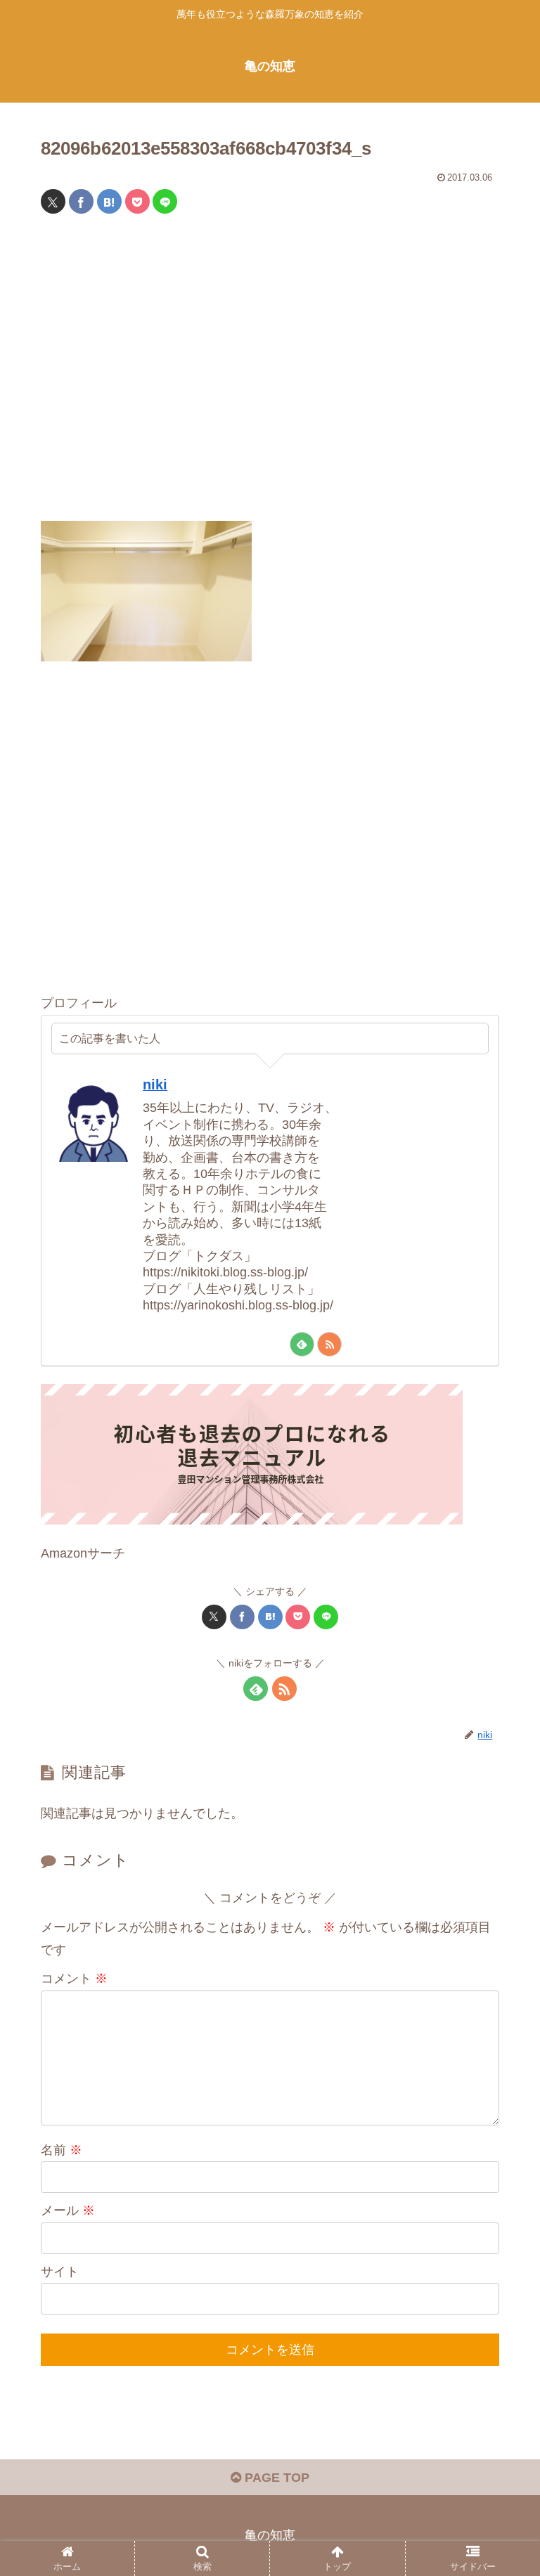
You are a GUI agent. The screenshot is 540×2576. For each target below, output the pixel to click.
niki (155, 1085)
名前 (62, 2150)
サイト (60, 2272)
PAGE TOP (275, 2478)
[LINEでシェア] (165, 201)
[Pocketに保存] (137, 201)
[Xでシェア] (53, 201)
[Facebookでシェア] (81, 201)
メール (68, 2211)
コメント (74, 1979)
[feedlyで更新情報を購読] (302, 1344)
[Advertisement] (270, 376)
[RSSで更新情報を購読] (329, 1344)
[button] (499, 2070)
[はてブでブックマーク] (109, 201)
